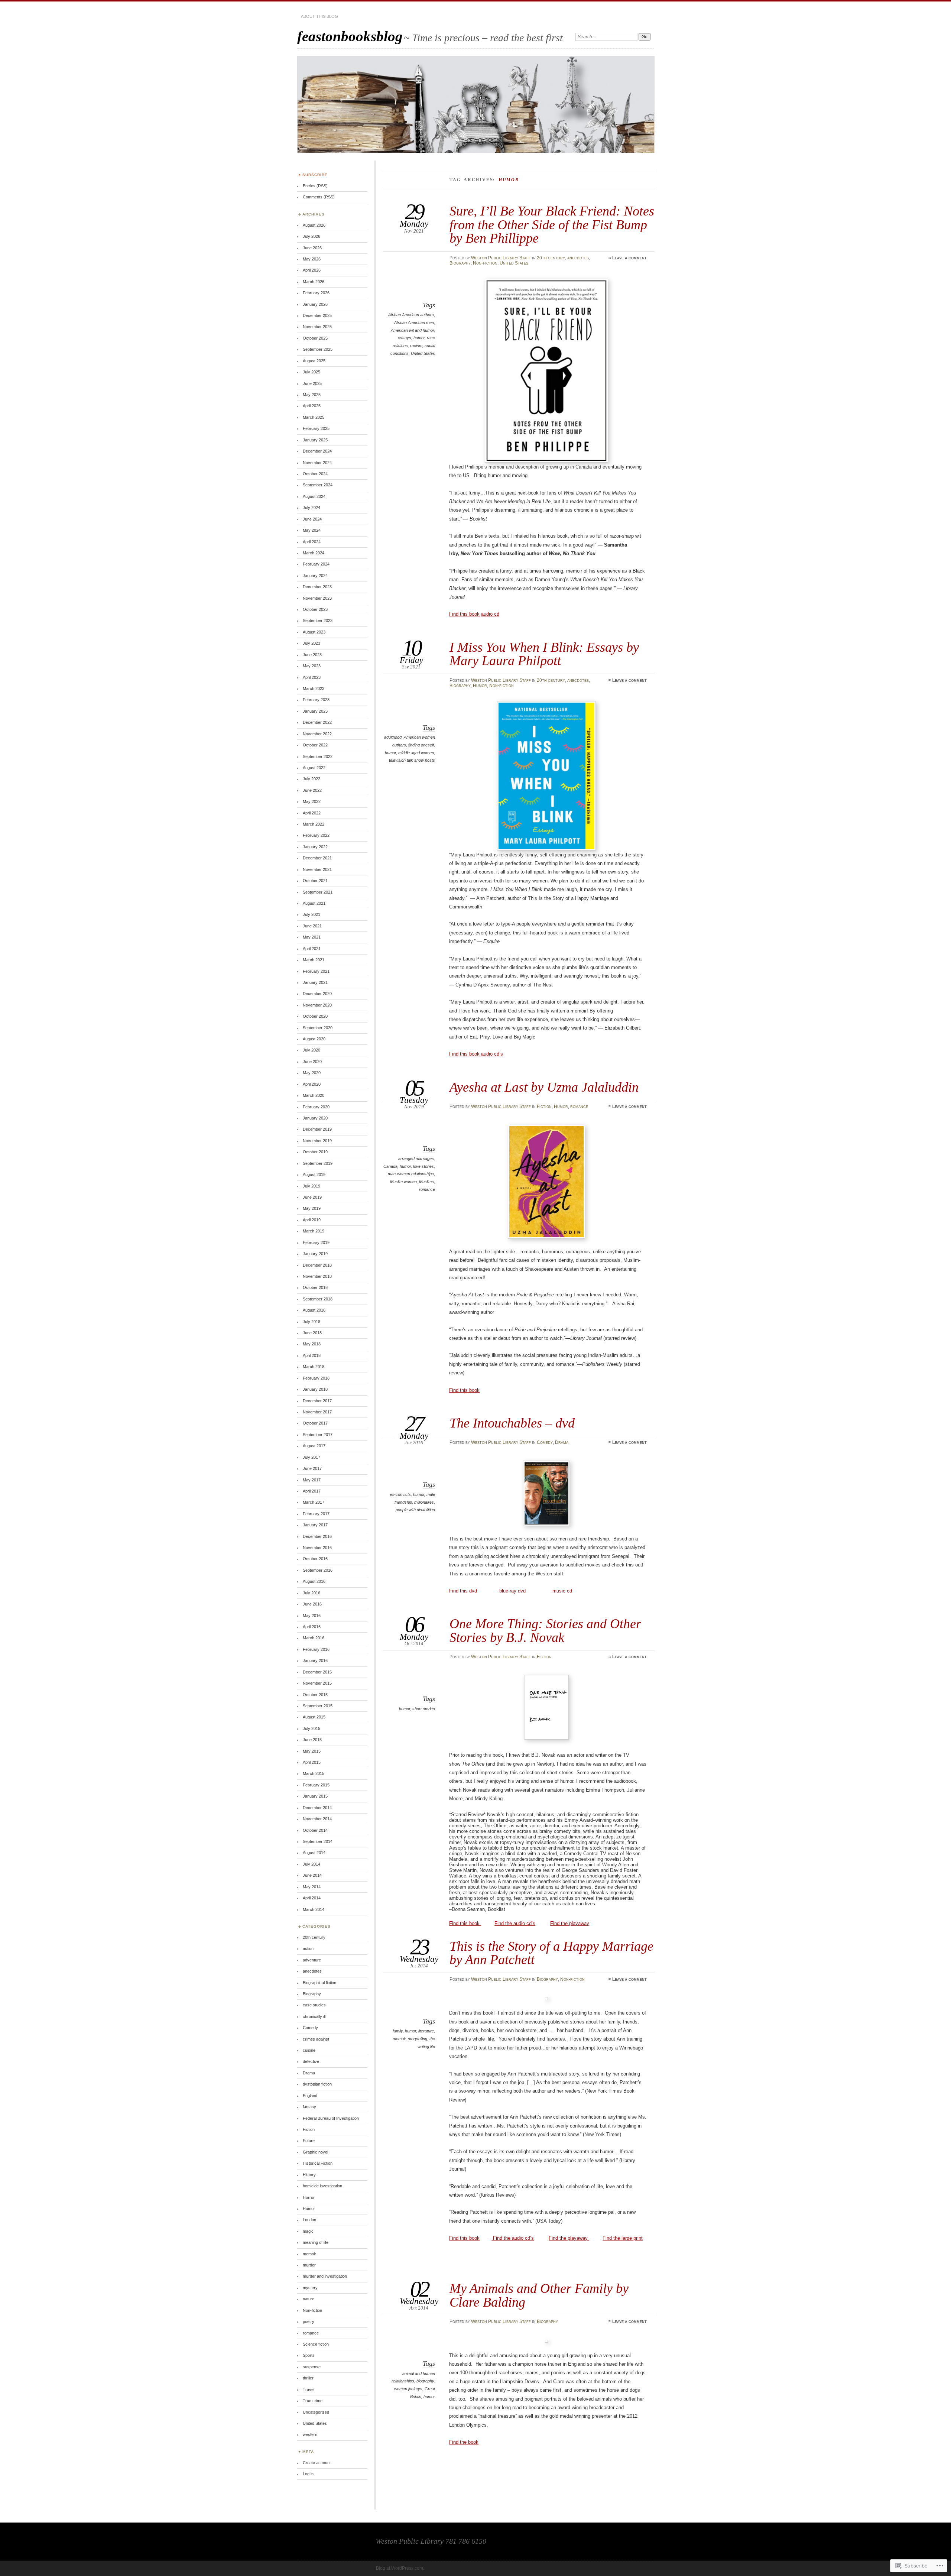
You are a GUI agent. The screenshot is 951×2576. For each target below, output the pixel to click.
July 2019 (311, 1186)
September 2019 (318, 1163)
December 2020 (317, 994)
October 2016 (315, 1559)
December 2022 (317, 722)
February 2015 (316, 1785)
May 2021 (312, 937)
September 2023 (318, 620)
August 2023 (314, 632)
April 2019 (312, 1220)
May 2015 (312, 1751)
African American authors (411, 315)
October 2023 (315, 609)
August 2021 (314, 903)
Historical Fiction (318, 2163)
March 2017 (314, 1502)
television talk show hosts (412, 760)
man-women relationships (411, 1174)
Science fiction (316, 2344)
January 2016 (315, 1660)
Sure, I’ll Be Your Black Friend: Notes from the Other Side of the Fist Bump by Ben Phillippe (552, 224)
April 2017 (312, 1491)
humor (419, 338)
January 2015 (315, 1796)
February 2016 (316, 1649)
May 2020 (312, 1073)
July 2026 (311, 236)
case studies (314, 2005)
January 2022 (315, 847)
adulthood (393, 737)
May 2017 (312, 1480)
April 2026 (312, 270)
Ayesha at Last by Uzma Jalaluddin (544, 1087)
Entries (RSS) (315, 186)
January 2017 (315, 1525)
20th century (551, 258)
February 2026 (316, 293)
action (308, 1948)
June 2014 (312, 1875)
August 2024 (314, 496)
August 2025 (314, 361)
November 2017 (317, 1412)
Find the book (464, 2442)
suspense (312, 2367)
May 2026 (312, 259)
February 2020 (316, 1107)
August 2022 (314, 768)
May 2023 (312, 666)
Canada (390, 1166)
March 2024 (314, 553)
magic (308, 2231)
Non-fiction (485, 263)
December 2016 (317, 1536)
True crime (313, 2401)
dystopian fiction (317, 2084)
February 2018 (316, 1378)
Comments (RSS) (319, 197)
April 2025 (312, 406)
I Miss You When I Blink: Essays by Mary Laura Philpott (544, 654)
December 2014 (317, 1808)
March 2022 (314, 824)
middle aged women (416, 753)
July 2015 (311, 1728)
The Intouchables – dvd (512, 1423)
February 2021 (316, 971)
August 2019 (314, 1174)
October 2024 (315, 474)
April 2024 (312, 542)
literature (426, 2031)
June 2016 (312, 1604)
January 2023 (315, 711)
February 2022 (316, 835)
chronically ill (314, 2016)
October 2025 (315, 338)
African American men (414, 323)
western (310, 2434)
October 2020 (315, 1016)
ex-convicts (400, 1494)
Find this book (464, 614)
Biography (460, 263)
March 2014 (314, 1909)
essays (405, 338)
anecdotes (578, 258)
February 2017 (316, 1514)
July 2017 (311, 1457)
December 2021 (317, 858)
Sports (309, 2355)
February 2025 (316, 428)
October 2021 (315, 881)
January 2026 (315, 304)
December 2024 (317, 451)
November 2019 (317, 1141)
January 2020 (315, 1118)
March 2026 (314, 282)
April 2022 (312, 813)
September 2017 (318, 1435)
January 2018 (315, 1389)
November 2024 (317, 463)
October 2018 (315, 1287)
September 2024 (318, 485)
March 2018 (314, 1367)
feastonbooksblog (350, 36)
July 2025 (311, 372)
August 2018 (314, 1310)
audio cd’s (492, 1054)
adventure (312, 1960)
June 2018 (312, 1333)
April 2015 (312, 1762)
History (309, 2175)
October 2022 (315, 745)
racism (416, 346)
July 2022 (311, 779)
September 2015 (318, 1706)
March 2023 (314, 688)
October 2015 (315, 1695)
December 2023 (317, 587)
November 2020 (317, 1005)
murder (309, 2265)
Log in (308, 2474)
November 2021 (317, 869)
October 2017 (315, 1423)
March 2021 (314, 960)
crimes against (316, 2039)
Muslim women (403, 1182)
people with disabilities (415, 1510)
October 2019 (315, 1152)
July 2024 (311, 508)
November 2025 (317, 327)
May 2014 (312, 1887)
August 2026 (314, 225)
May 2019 (312, 1208)
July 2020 (311, 1050)
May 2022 (312, 801)
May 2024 (312, 530)
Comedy (545, 1442)
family (398, 2031)
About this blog (319, 16)
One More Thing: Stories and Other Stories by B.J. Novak (545, 1630)
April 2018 (312, 1355)
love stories (423, 1166)
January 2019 (315, 1254)
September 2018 (318, 1299)
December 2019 (317, 1129)
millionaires (424, 1502)
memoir (399, 2039)
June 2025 (312, 383)
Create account (317, 2463)
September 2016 (318, 1570)
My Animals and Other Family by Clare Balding (539, 2295)
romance (579, 1106)
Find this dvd (463, 1591)
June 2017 (312, 1468)
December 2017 (317, 1401)
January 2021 (315, 982)
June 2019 (312, 1197)
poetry (309, 2321)
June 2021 (312, 926)
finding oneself (421, 745)
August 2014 (314, 1853)
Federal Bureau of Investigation (331, 2118)
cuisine (309, 2050)
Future (309, 2141)
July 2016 (311, 1593)
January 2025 (315, 440)
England (310, 2096)
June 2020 (312, 1062)
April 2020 (312, 1084)
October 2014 (315, 1830)
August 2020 (314, 1039)
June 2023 (312, 655)
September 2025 (318, 349)
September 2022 (318, 756)
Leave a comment (629, 258)
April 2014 (312, 1898)
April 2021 (312, 949)
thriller (308, 2378)
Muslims (426, 1182)
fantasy (309, 2107)
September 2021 (318, 892)
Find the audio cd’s (515, 1923)
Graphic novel (315, 2152)
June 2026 (312, 248)
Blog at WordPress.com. (400, 2568)
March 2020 (314, 1095)
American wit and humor (412, 330)
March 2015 (314, 1773)
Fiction (544, 1106)
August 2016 (314, 1581)
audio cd (490, 614)
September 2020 (318, 1028)
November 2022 (317, 734)
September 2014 (318, 1841)
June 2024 (312, 519)
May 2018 (312, 1344)
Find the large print (623, 2238)
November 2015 (317, 1683)
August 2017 (314, 1446)
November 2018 (317, 1276)
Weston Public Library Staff (501, 258)
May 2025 (312, 395)
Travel (309, 2389)
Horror (309, 2197)
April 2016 (312, 1627)
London (309, 2220)
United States (514, 263)
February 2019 (316, 1242)
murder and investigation (325, 2276)
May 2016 (312, 1616)
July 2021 (311, 914)
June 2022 (312, 790)
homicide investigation (322, 2186)
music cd (562, 1591)
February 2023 (316, 700)
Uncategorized (316, 2412)
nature (309, 2299)
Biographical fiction (319, 1983)
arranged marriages (416, 1159)
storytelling (418, 2039)
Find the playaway (570, 1923)
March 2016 (314, 1638)
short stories (424, 1709)
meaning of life (316, 2242)
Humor (480, 686)
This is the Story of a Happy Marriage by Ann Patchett (551, 1953)
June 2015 (312, 1740)
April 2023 (312, 677)
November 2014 (317, 1819)
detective (311, 2061)
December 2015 (317, 1672)
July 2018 (311, 1322)
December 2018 (317, 1265)
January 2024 (315, 576)
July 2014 (311, 1864)
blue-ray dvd (512, 1591)
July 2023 (311, 643)
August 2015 (314, 1717)
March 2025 (314, 417)
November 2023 (317, 598)
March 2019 (314, 1231)
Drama (562, 1442)
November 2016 (317, 1548)
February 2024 (316, 564)
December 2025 (317, 315)
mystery (310, 2288)
